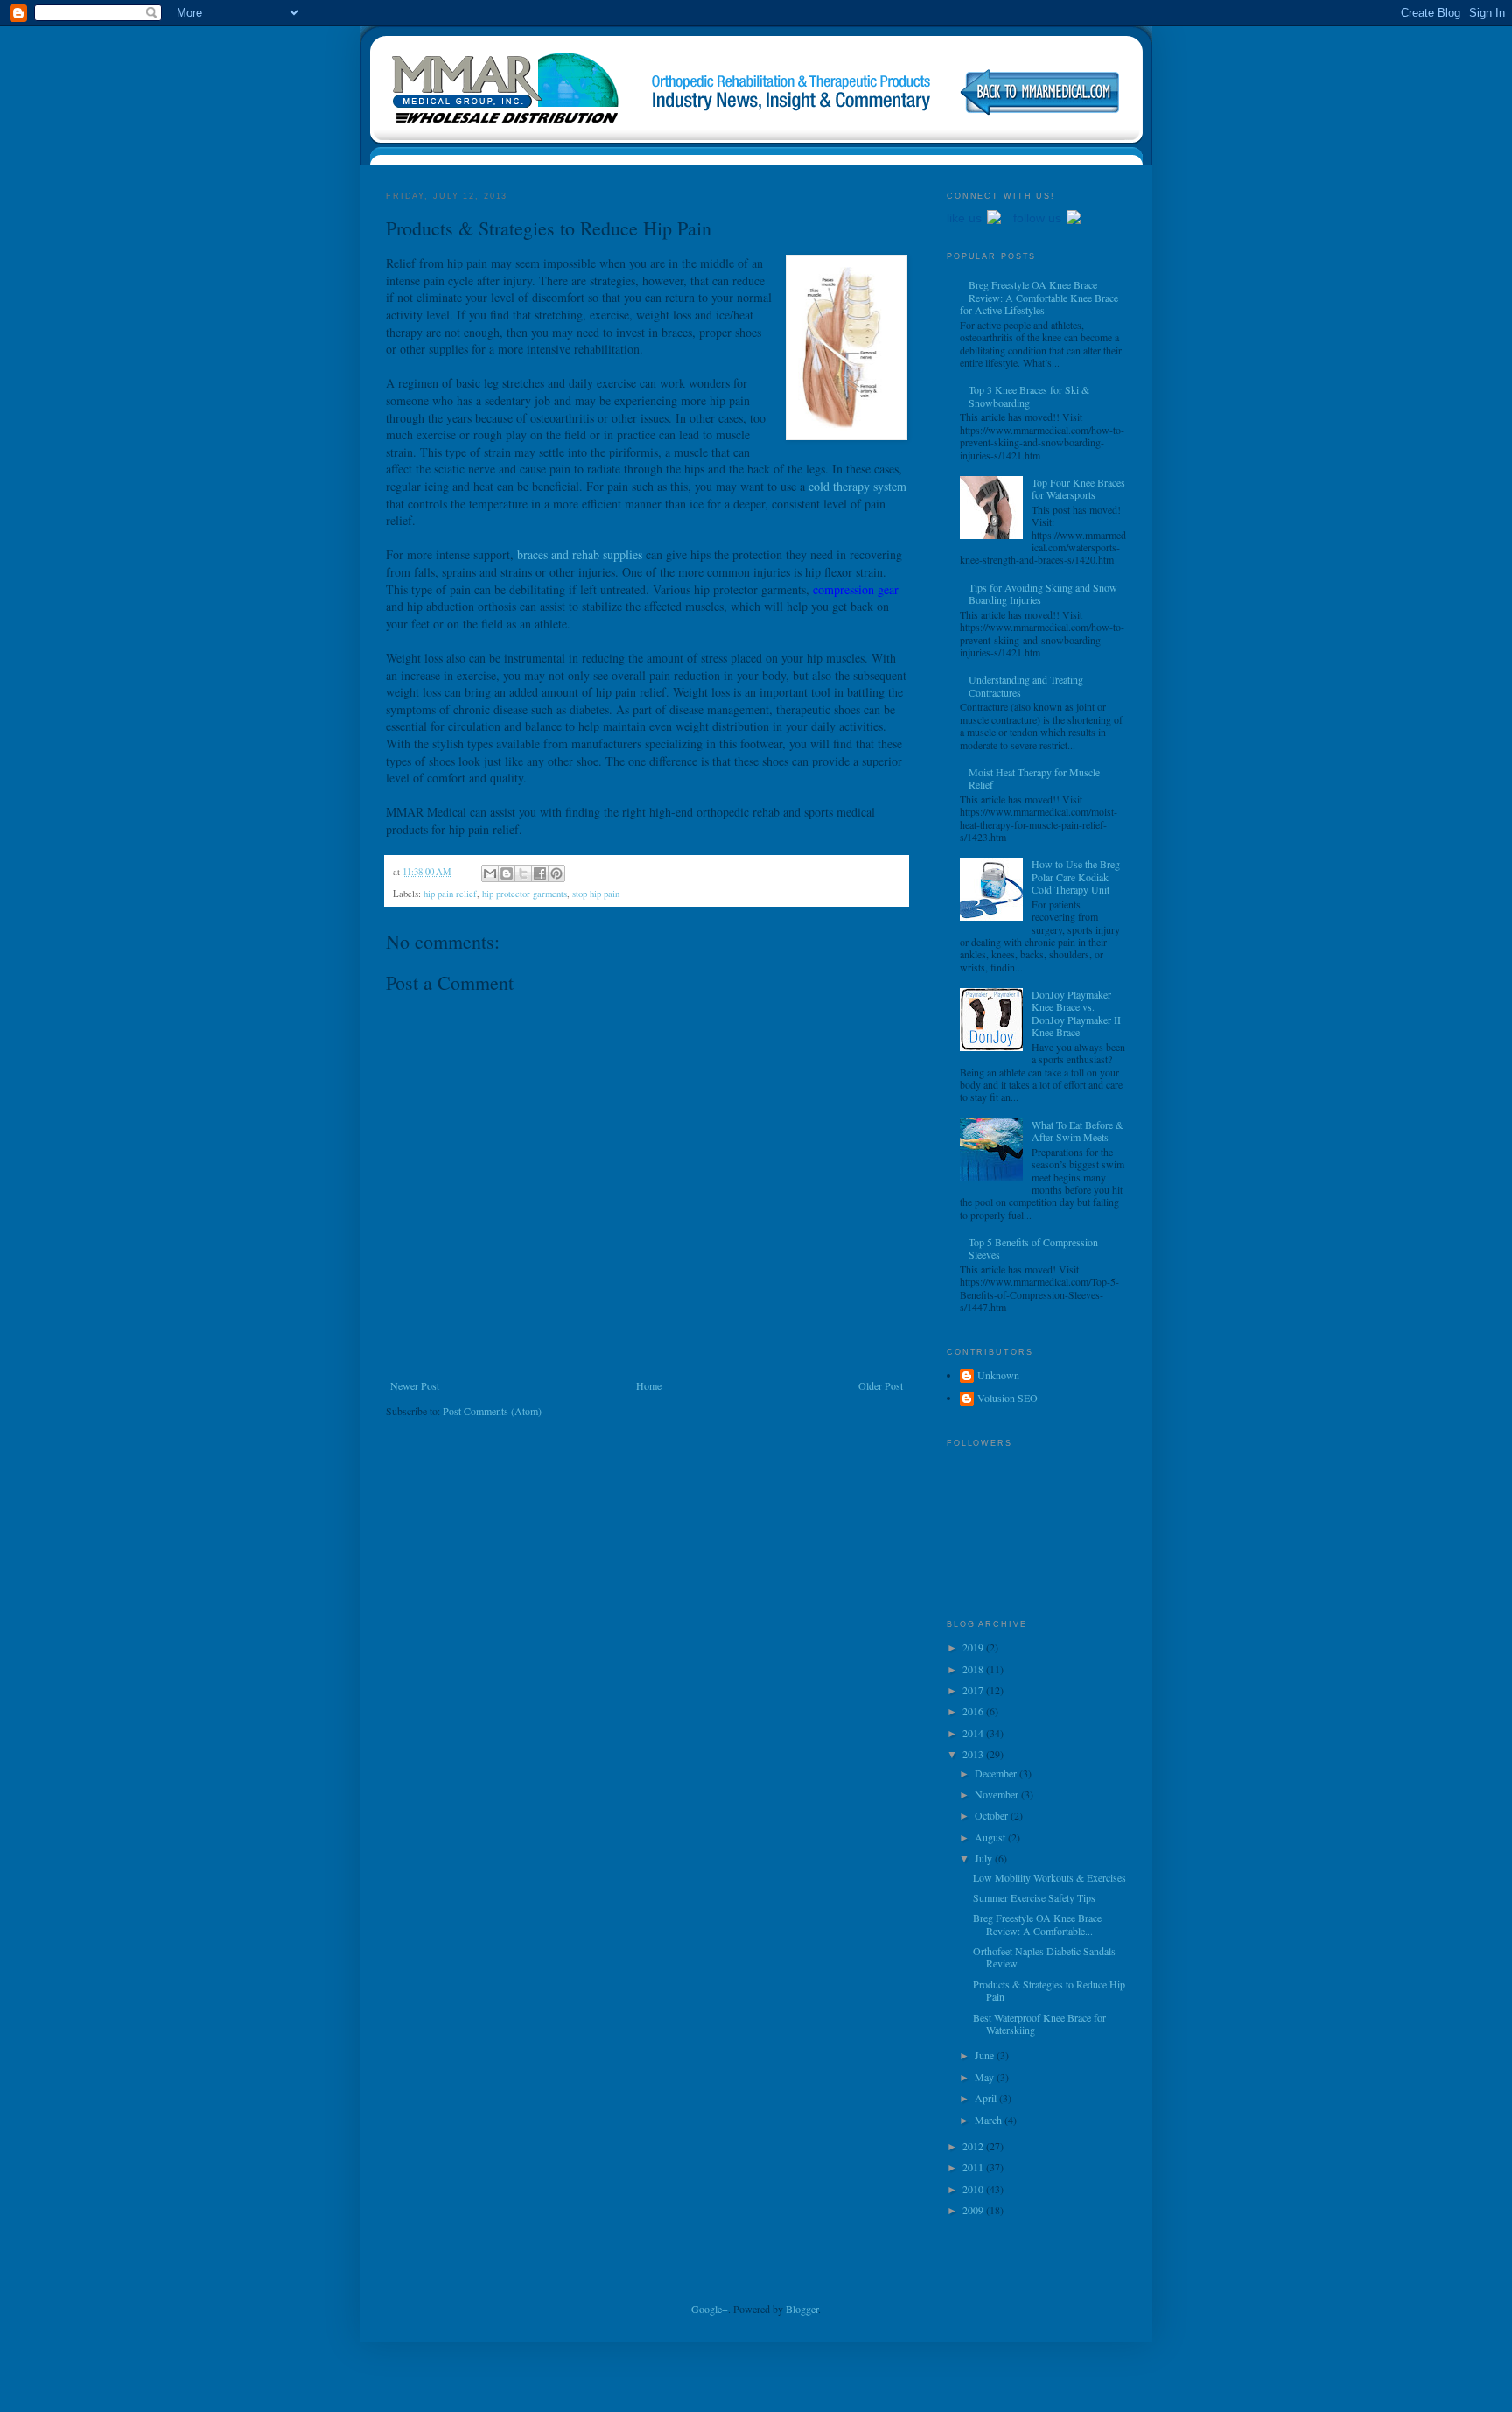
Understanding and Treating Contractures (1026, 685)
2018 (974, 1669)
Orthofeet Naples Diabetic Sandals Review (1044, 1957)
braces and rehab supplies (580, 554)
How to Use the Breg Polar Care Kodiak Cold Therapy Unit (1076, 876)
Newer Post (415, 1385)
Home (649, 1385)
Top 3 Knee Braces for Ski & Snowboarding (1029, 396)
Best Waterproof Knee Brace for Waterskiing (1039, 2023)
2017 (974, 1690)
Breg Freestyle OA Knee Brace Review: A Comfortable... (1037, 1924)
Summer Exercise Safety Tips (1034, 1897)
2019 (974, 1647)
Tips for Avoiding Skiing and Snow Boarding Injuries (1043, 593)
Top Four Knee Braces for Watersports (1078, 488)
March (990, 2120)
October (993, 1815)
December (997, 1773)
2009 (974, 2210)
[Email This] (490, 873)
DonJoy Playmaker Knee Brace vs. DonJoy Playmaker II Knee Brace (1076, 1013)
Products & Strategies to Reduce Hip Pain (1049, 1990)
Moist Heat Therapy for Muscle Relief (1034, 778)
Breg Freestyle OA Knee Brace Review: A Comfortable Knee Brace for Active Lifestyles (1039, 297)
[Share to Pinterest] (556, 873)
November (998, 1794)
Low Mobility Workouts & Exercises (1050, 1877)
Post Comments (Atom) (492, 1411)
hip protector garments (525, 894)
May (986, 2077)
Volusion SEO (1008, 1398)
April (987, 2098)
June (986, 2055)
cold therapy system (857, 486)
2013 (974, 1754)
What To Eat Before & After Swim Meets (1078, 1131)
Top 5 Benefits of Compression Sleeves (1033, 1248)
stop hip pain (596, 894)
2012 (974, 2146)
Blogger (802, 2309)
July (985, 1858)
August (991, 1837)
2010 (974, 2189)
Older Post (881, 1385)
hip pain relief (450, 894)
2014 (974, 1733)
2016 (974, 1711)
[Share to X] (523, 873)
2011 (974, 2167)
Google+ (710, 2309)
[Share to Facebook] (540, 873)
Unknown (998, 1375)
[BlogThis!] (507, 873)
